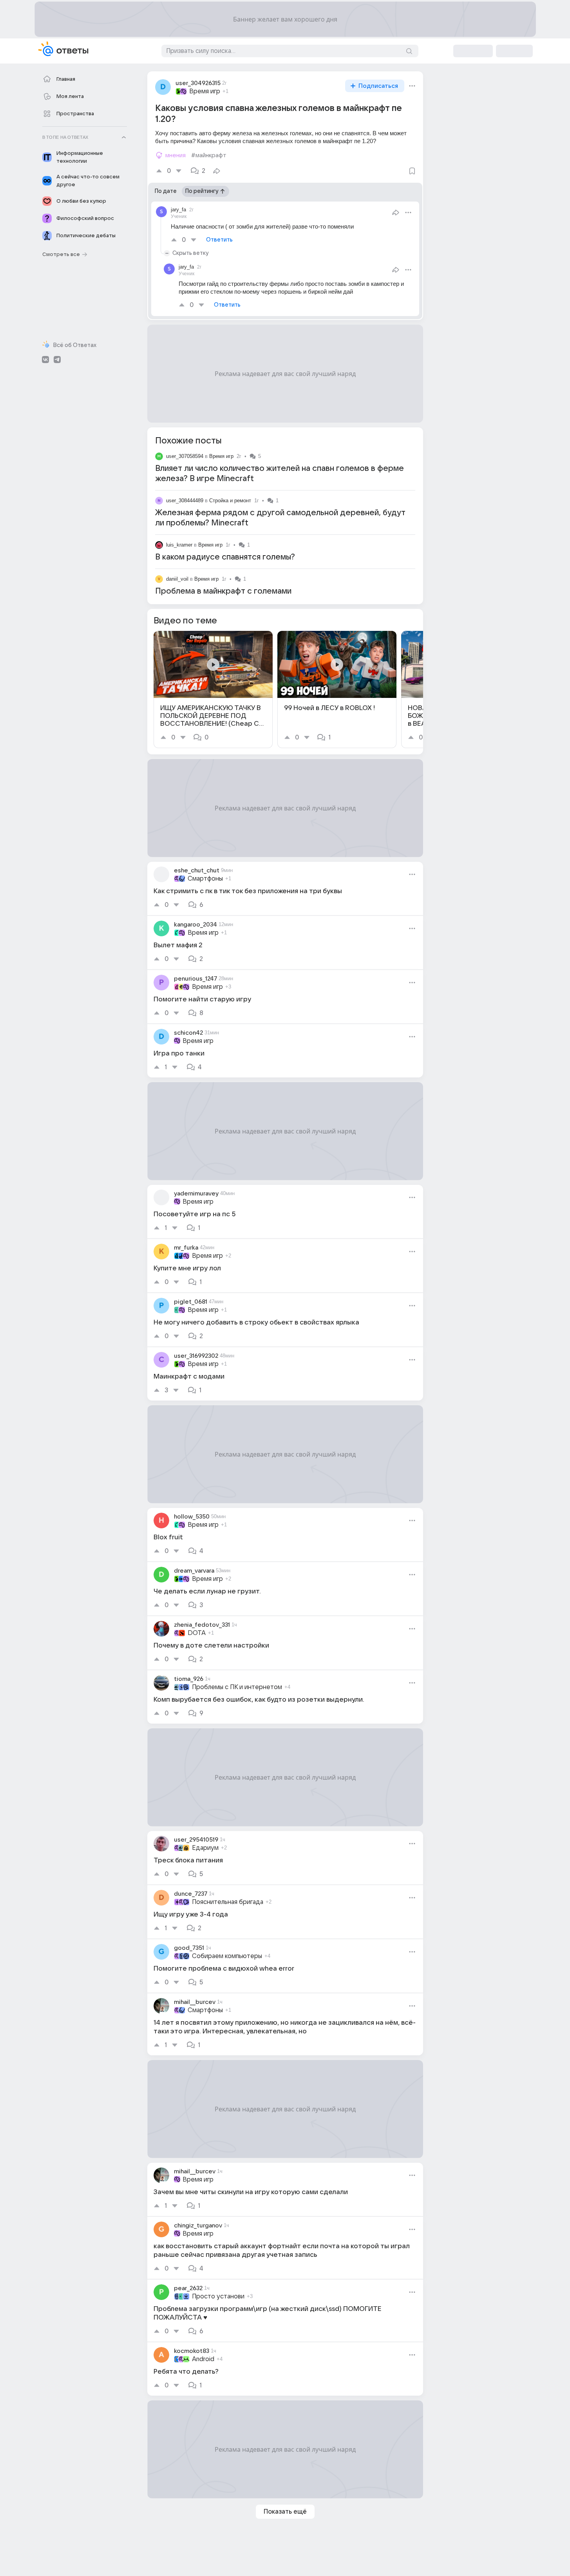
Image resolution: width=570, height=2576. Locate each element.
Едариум (205, 1848)
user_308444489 (185, 500)
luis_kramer (179, 545)
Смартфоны (205, 879)
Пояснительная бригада (228, 1902)
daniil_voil (177, 579)
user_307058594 (185, 456)
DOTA (197, 1633)
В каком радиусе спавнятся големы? (225, 557)
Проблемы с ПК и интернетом (237, 1687)
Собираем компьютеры (227, 1956)
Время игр (205, 91)
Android (203, 2359)
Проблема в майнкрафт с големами (223, 591)
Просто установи (218, 2296)
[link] (213, 689)
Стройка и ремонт (230, 500)
